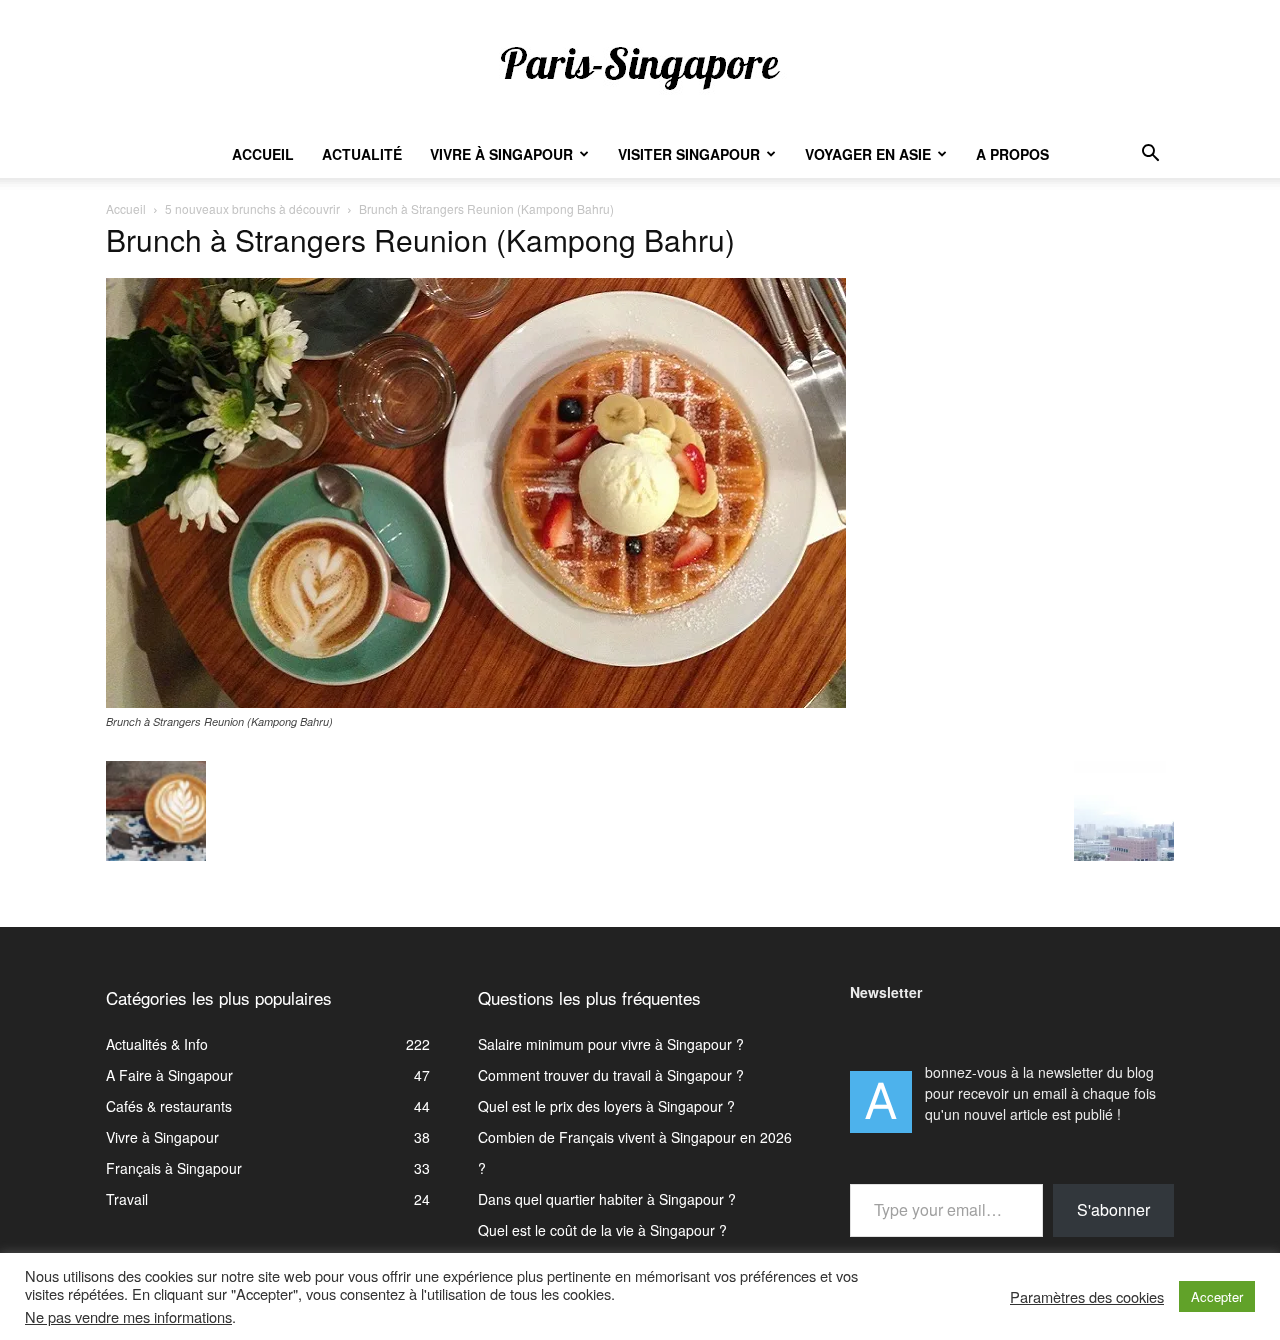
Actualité (362, 154)
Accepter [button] (1217, 1296)
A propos (1012, 154)
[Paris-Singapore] (640, 67)
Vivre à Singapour (501, 154)
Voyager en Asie (868, 154)
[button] (1150, 155)
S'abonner (1113, 1209)
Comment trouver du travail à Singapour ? (611, 1075)
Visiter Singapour (689, 154)
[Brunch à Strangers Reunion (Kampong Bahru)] (476, 702)
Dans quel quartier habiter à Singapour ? (607, 1199)
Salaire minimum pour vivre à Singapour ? (611, 1044)
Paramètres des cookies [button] (1087, 1297)
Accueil (263, 154)
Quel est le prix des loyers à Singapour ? (606, 1106)
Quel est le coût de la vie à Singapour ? (602, 1230)
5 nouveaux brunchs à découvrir (252, 208)
